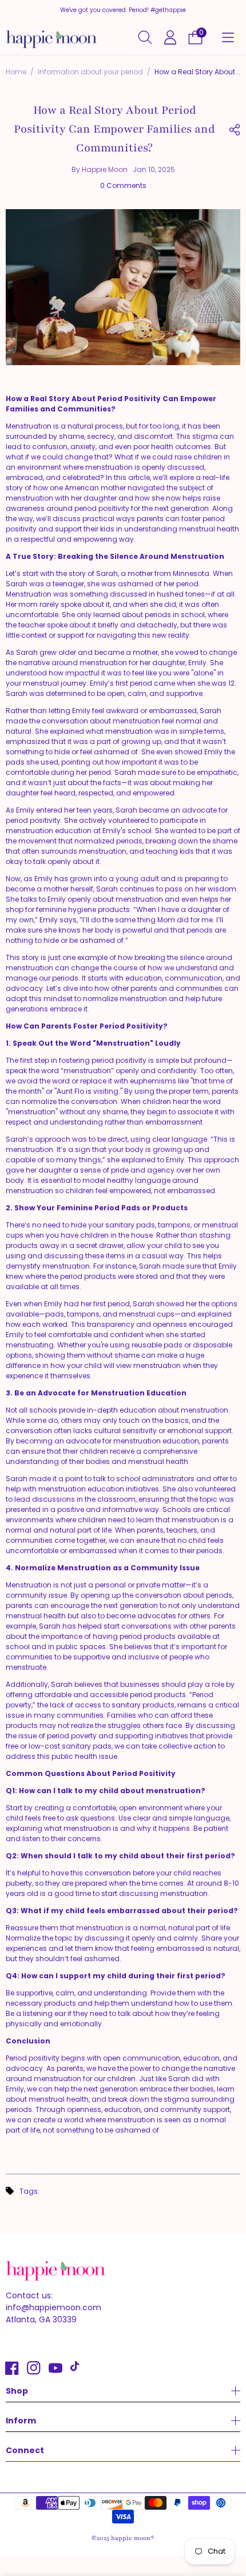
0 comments (123, 185)
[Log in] (170, 37)
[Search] (145, 37)
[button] (228, 38)
